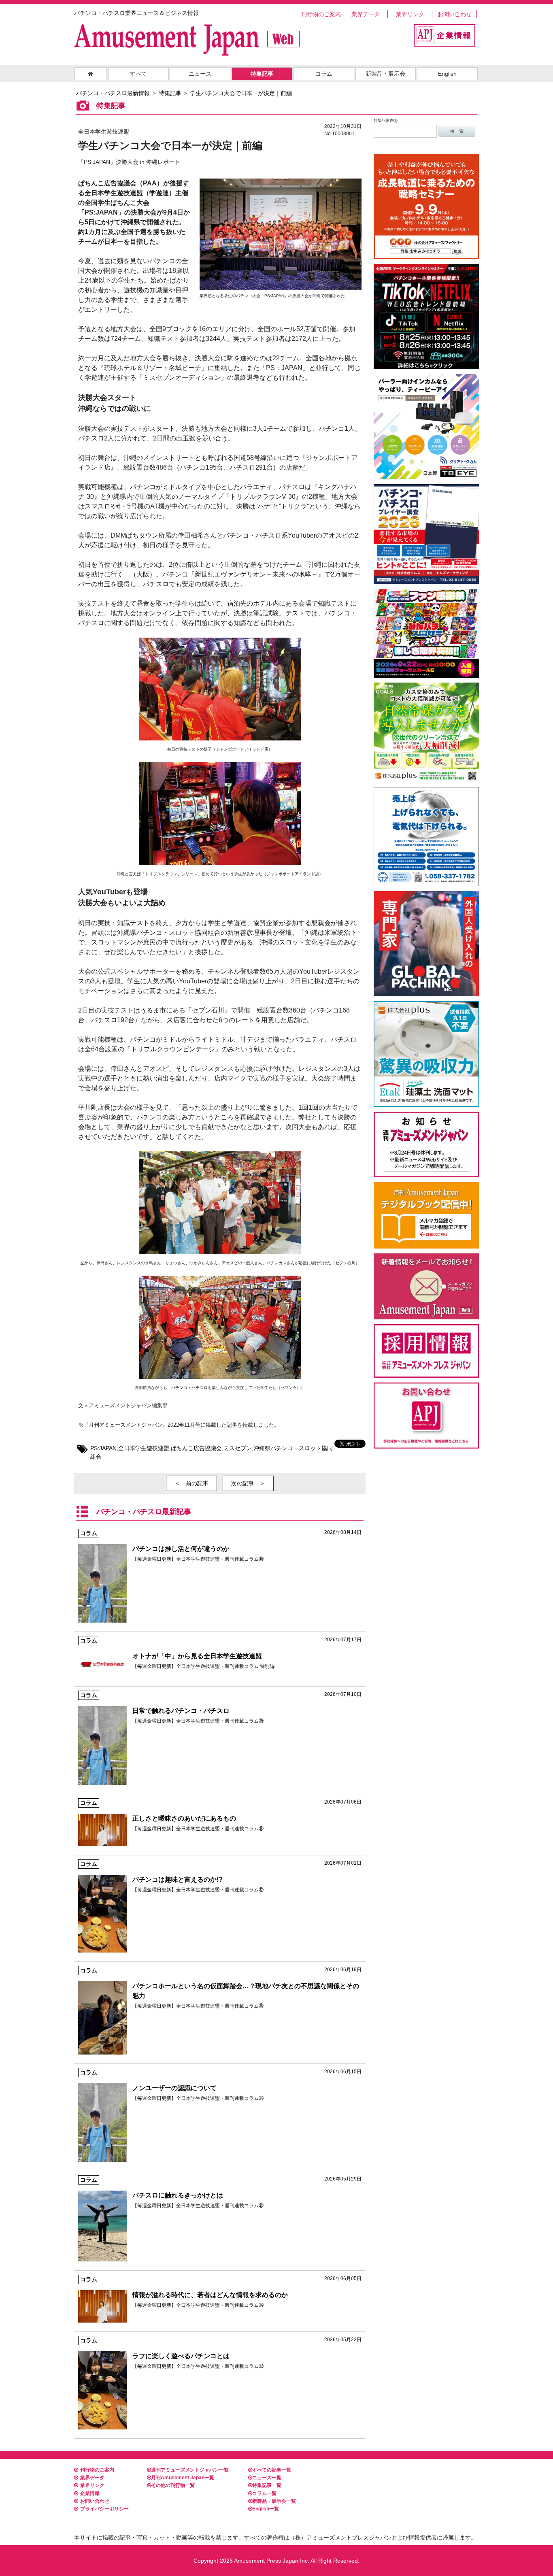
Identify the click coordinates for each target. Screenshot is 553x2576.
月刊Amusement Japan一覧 (183, 2478)
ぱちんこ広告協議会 (196, 1448)
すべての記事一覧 (272, 2470)
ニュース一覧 (267, 2478)
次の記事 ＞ (248, 1483)
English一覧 (266, 2509)
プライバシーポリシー (104, 2509)
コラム (324, 74)
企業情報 (90, 2493)
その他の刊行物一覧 (173, 2485)
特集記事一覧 (267, 2485)
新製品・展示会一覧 (274, 2501)
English (447, 74)
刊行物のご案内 (321, 14)
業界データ (366, 14)
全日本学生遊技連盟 (144, 1448)
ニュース (200, 74)
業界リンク (410, 14)
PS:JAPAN (103, 1448)
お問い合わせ (455, 14)
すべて (138, 74)
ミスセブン (238, 1448)
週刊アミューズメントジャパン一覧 (190, 2470)
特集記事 (262, 74)
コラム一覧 (264, 2493)
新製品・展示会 (385, 74)
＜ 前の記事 (191, 1483)
